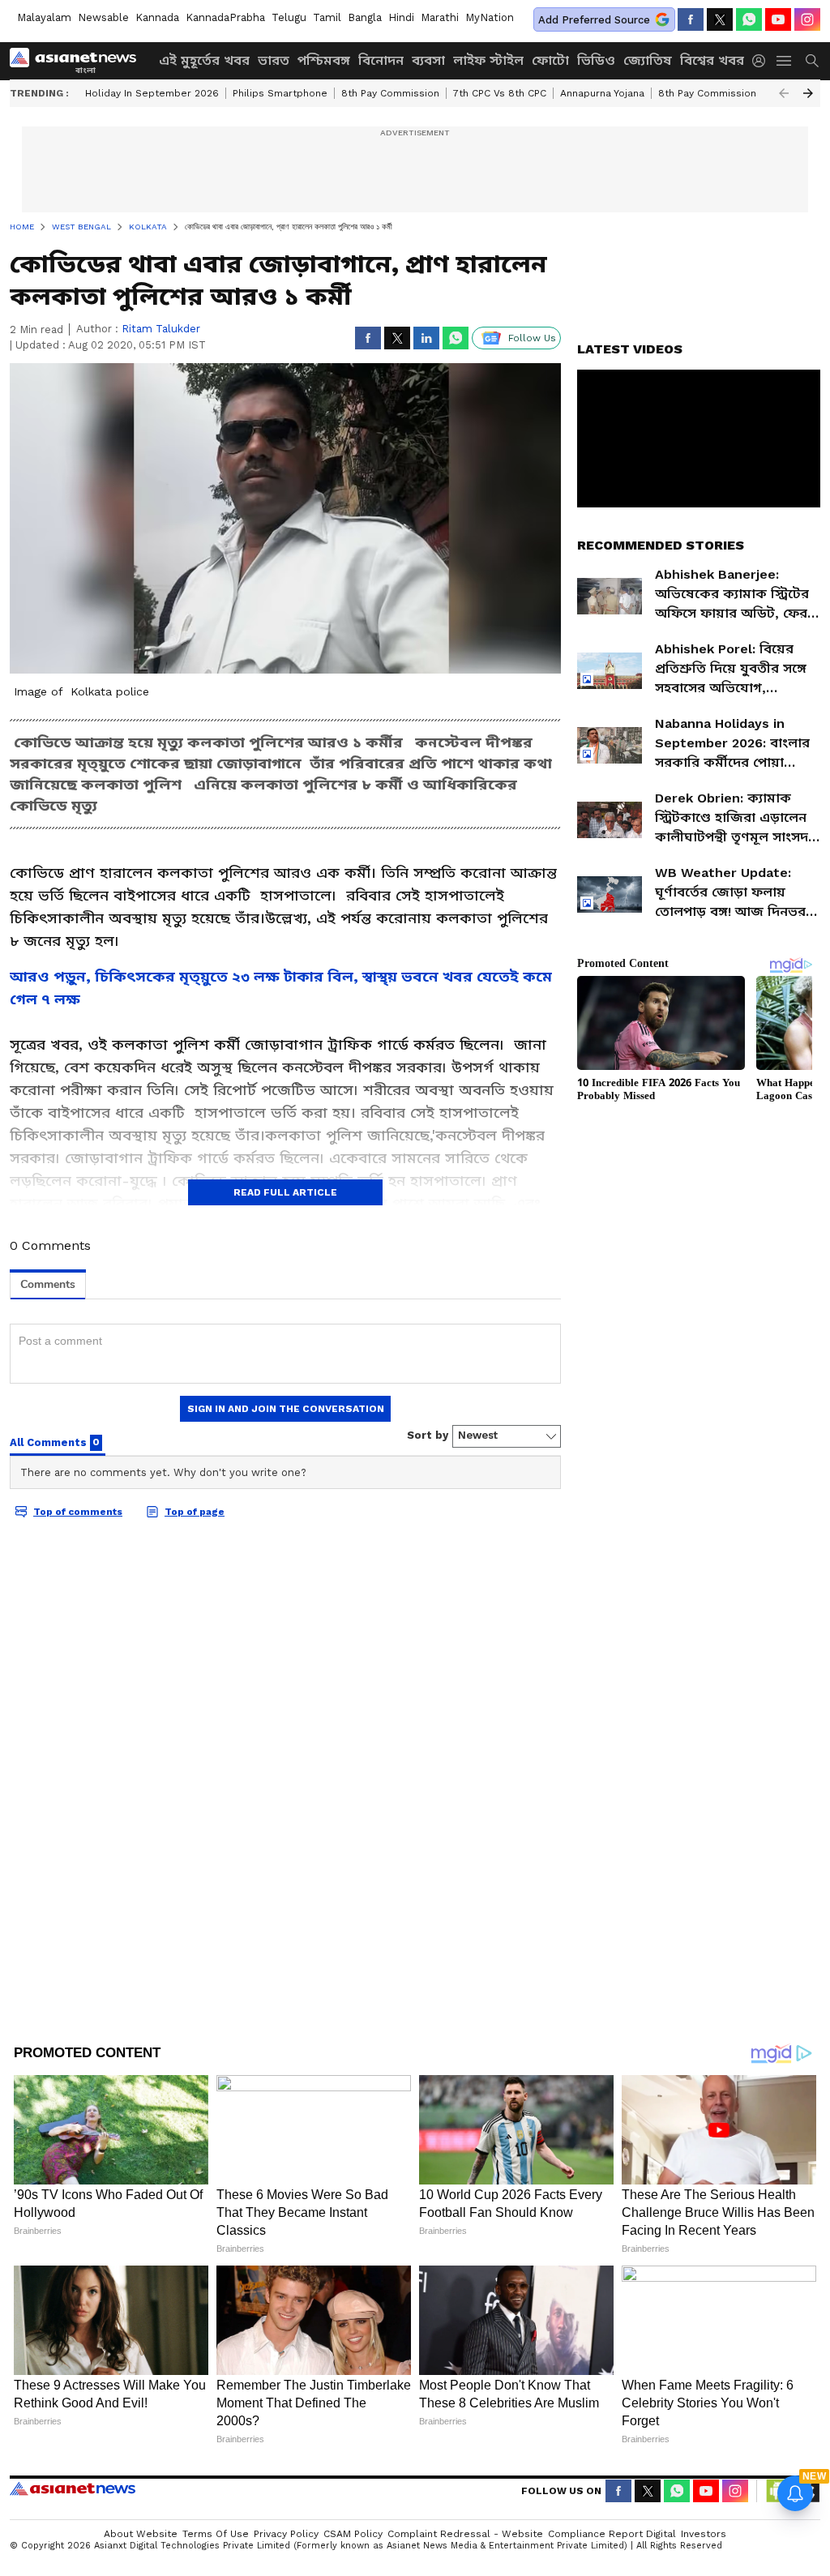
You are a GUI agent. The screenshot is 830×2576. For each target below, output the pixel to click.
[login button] (763, 61)
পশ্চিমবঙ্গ (324, 60)
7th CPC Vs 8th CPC (500, 93)
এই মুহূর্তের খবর (204, 60)
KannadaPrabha (225, 17)
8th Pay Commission (390, 93)
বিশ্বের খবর (712, 60)
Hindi (401, 17)
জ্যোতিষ (648, 60)
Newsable (103, 17)
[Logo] (79, 61)
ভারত (274, 60)
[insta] (807, 19)
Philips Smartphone (280, 93)
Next (808, 93)
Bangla (365, 17)
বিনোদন (381, 60)
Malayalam (44, 17)
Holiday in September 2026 (152, 93)
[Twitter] (720, 19)
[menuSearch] (812, 61)
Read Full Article (285, 1192)
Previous (784, 93)
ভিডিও (596, 60)
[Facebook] (691, 19)
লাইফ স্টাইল (488, 60)
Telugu (289, 17)
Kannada (157, 17)
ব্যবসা (428, 60)
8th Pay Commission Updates (729, 93)
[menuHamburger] (785, 61)
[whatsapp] (749, 19)
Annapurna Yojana (602, 93)
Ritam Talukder (161, 329)
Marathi (440, 17)
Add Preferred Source (594, 20)
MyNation (490, 17)
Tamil (327, 17)
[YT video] (778, 19)
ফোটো (550, 60)
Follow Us (532, 338)
